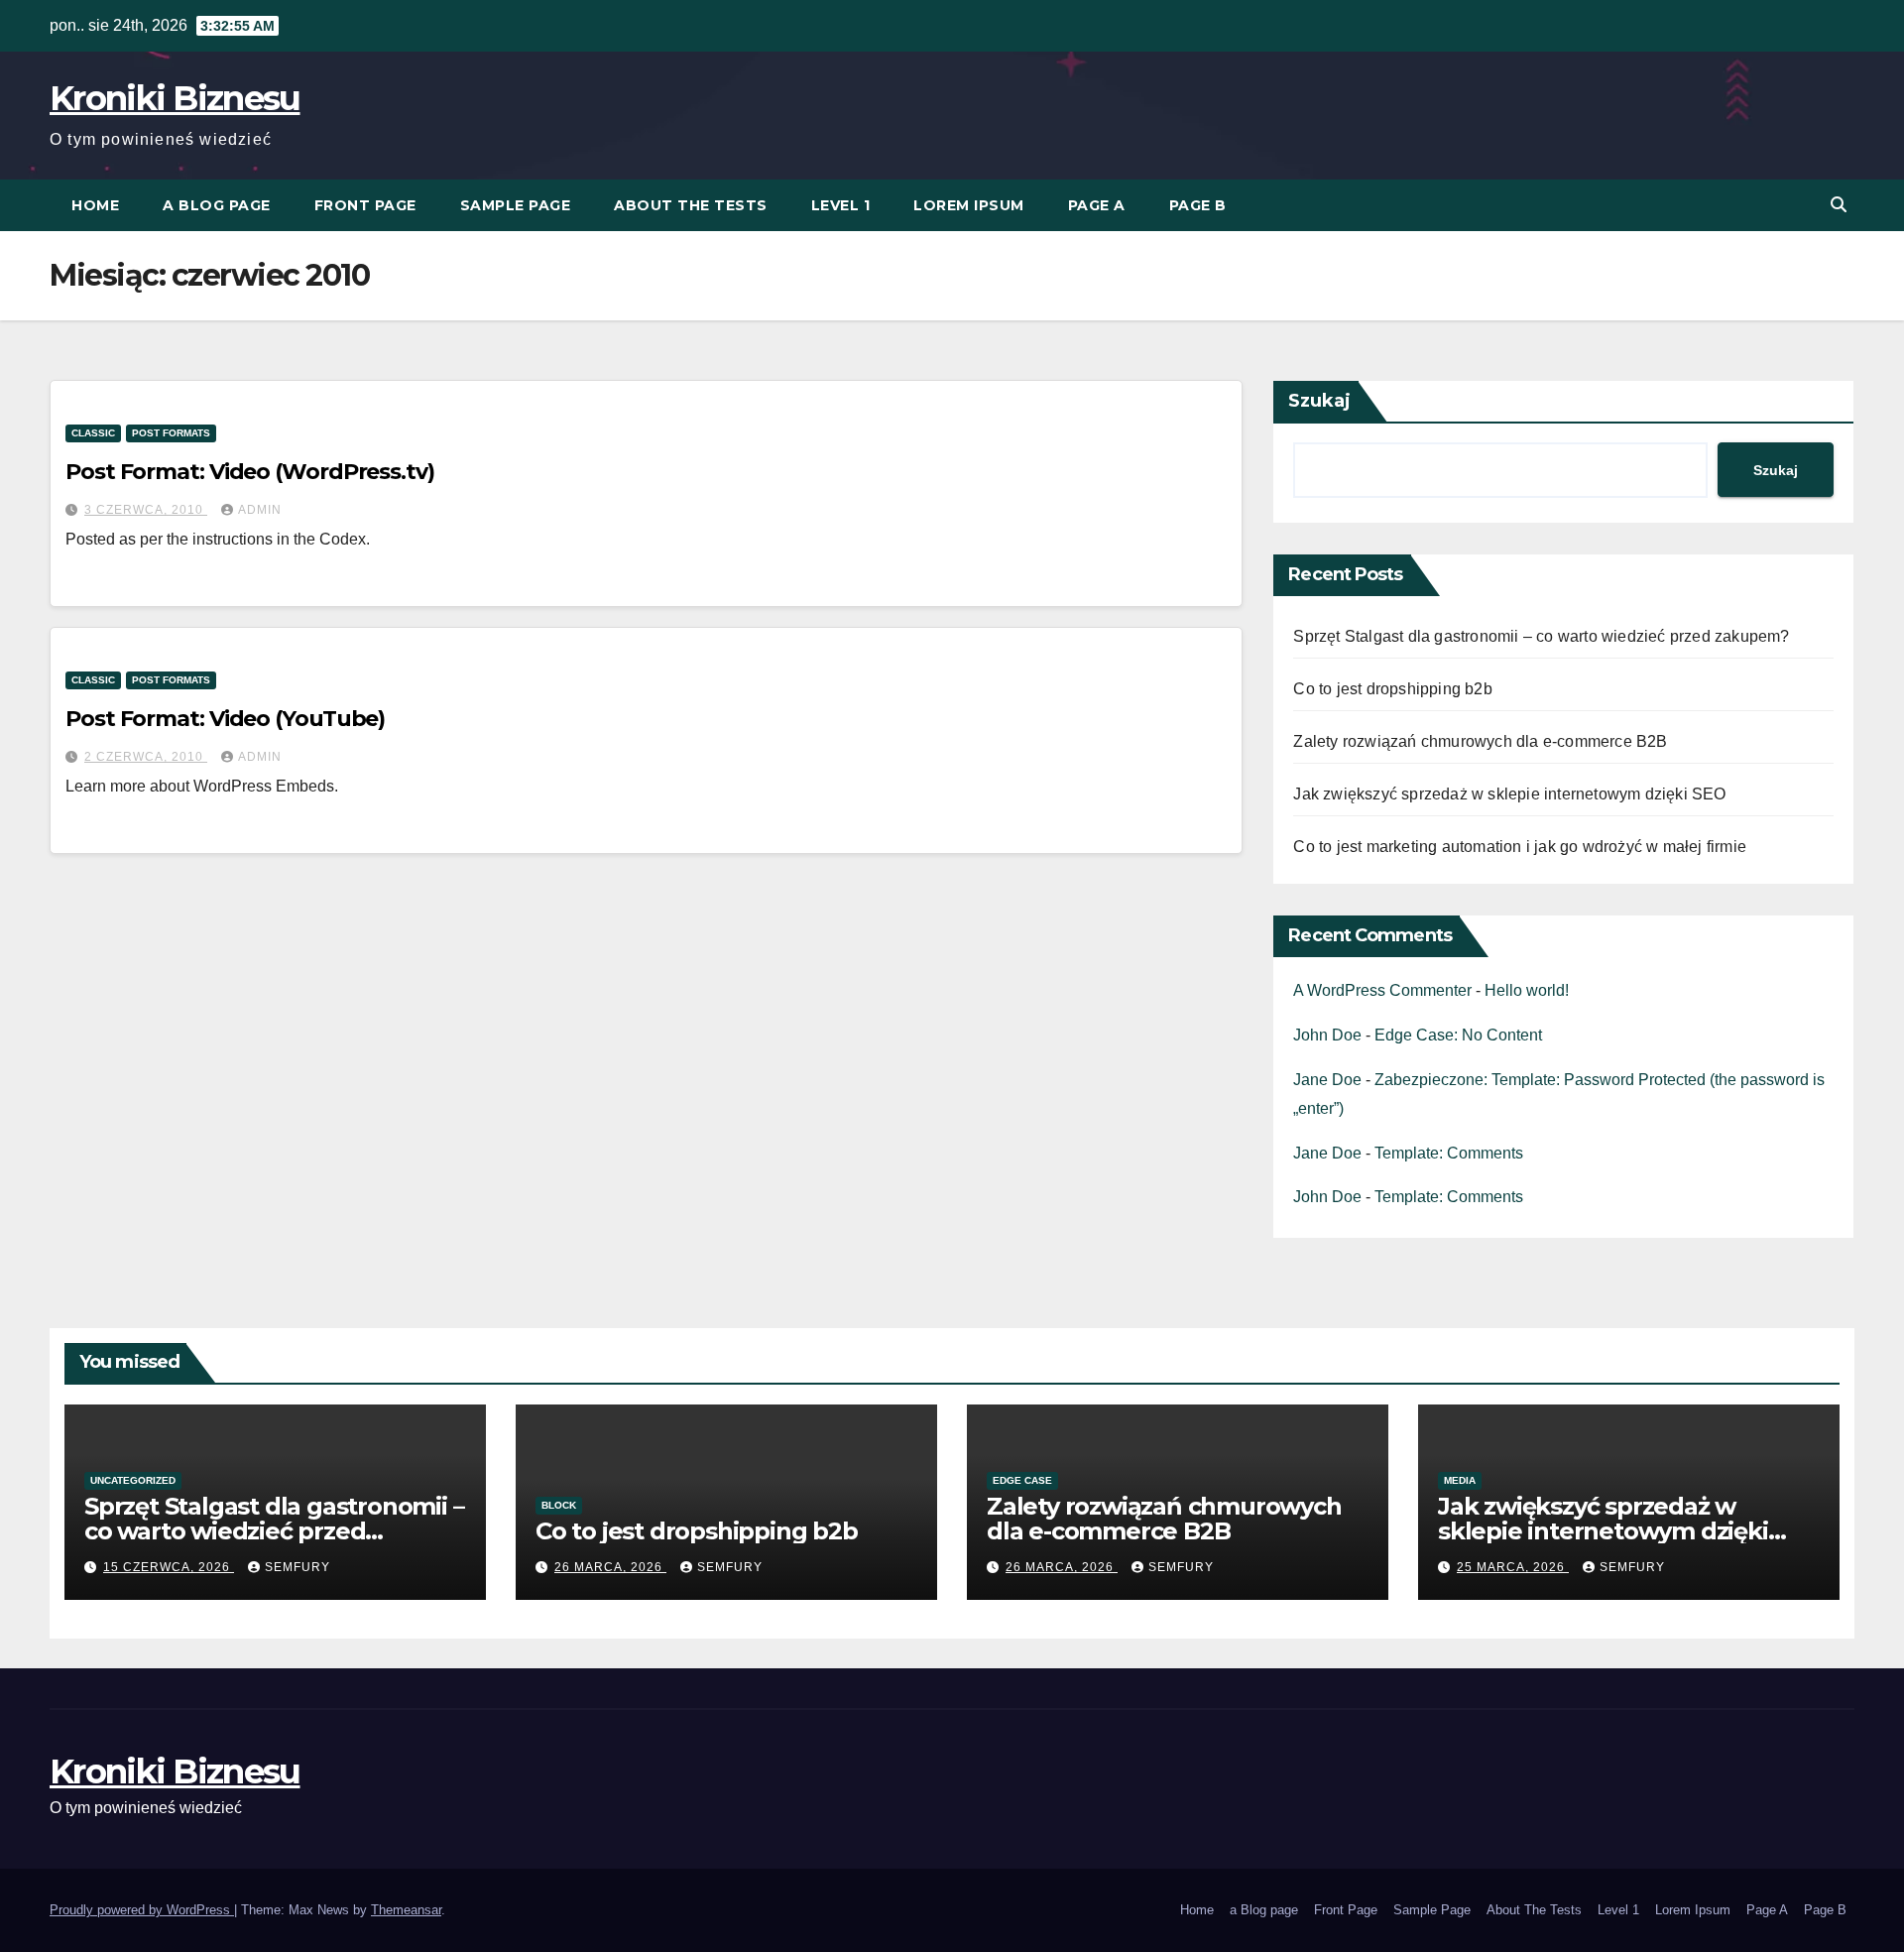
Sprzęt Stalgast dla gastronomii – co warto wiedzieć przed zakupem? (1541, 636)
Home (95, 205)
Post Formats (171, 433)
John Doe (1327, 1035)
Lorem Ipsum (969, 205)
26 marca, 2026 (610, 1567)
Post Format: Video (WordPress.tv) (250, 472)
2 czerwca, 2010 (146, 757)
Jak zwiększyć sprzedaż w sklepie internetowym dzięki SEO (1509, 794)
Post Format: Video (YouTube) (225, 719)
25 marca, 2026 (1513, 1567)
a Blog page (217, 205)
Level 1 (841, 205)
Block (559, 1505)
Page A (1097, 205)
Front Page (365, 205)
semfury (297, 1567)
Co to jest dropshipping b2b (1392, 689)
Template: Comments (1449, 1153)
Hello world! (1527, 990)
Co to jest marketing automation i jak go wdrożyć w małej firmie (1520, 847)
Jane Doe (1327, 1080)
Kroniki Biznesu (175, 98)
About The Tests (691, 205)
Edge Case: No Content (1458, 1035)
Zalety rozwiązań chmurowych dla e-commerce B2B (1480, 741)
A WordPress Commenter (1382, 990)
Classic (93, 433)
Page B (1198, 205)
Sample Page (516, 205)
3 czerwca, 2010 (146, 510)
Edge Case (1022, 1480)
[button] (1839, 205)
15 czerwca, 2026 (169, 1567)
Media (1460, 1480)
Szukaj (1319, 401)
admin (260, 510)
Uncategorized (133, 1480)
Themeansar (406, 1910)
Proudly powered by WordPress (142, 1910)
